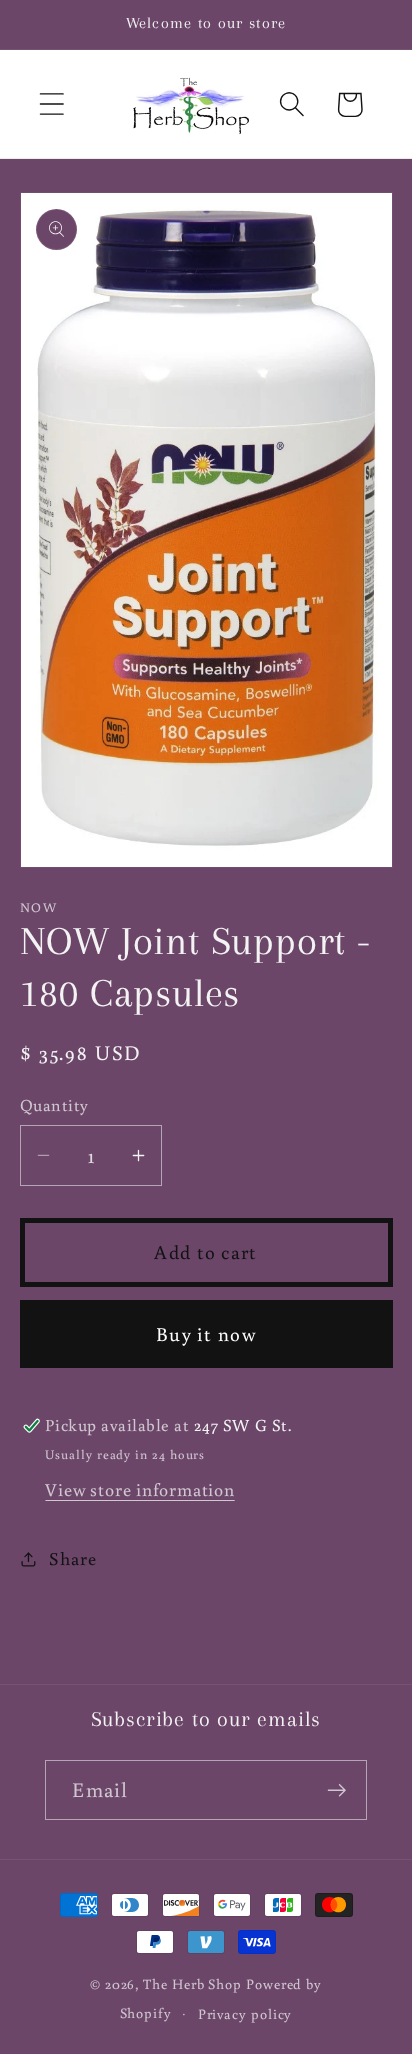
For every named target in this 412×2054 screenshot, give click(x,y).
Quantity (54, 1105)
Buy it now (206, 1333)
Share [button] (72, 1558)
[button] (51, 104)
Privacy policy (245, 2013)
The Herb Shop (192, 1983)
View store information (139, 1489)
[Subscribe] (337, 1790)
